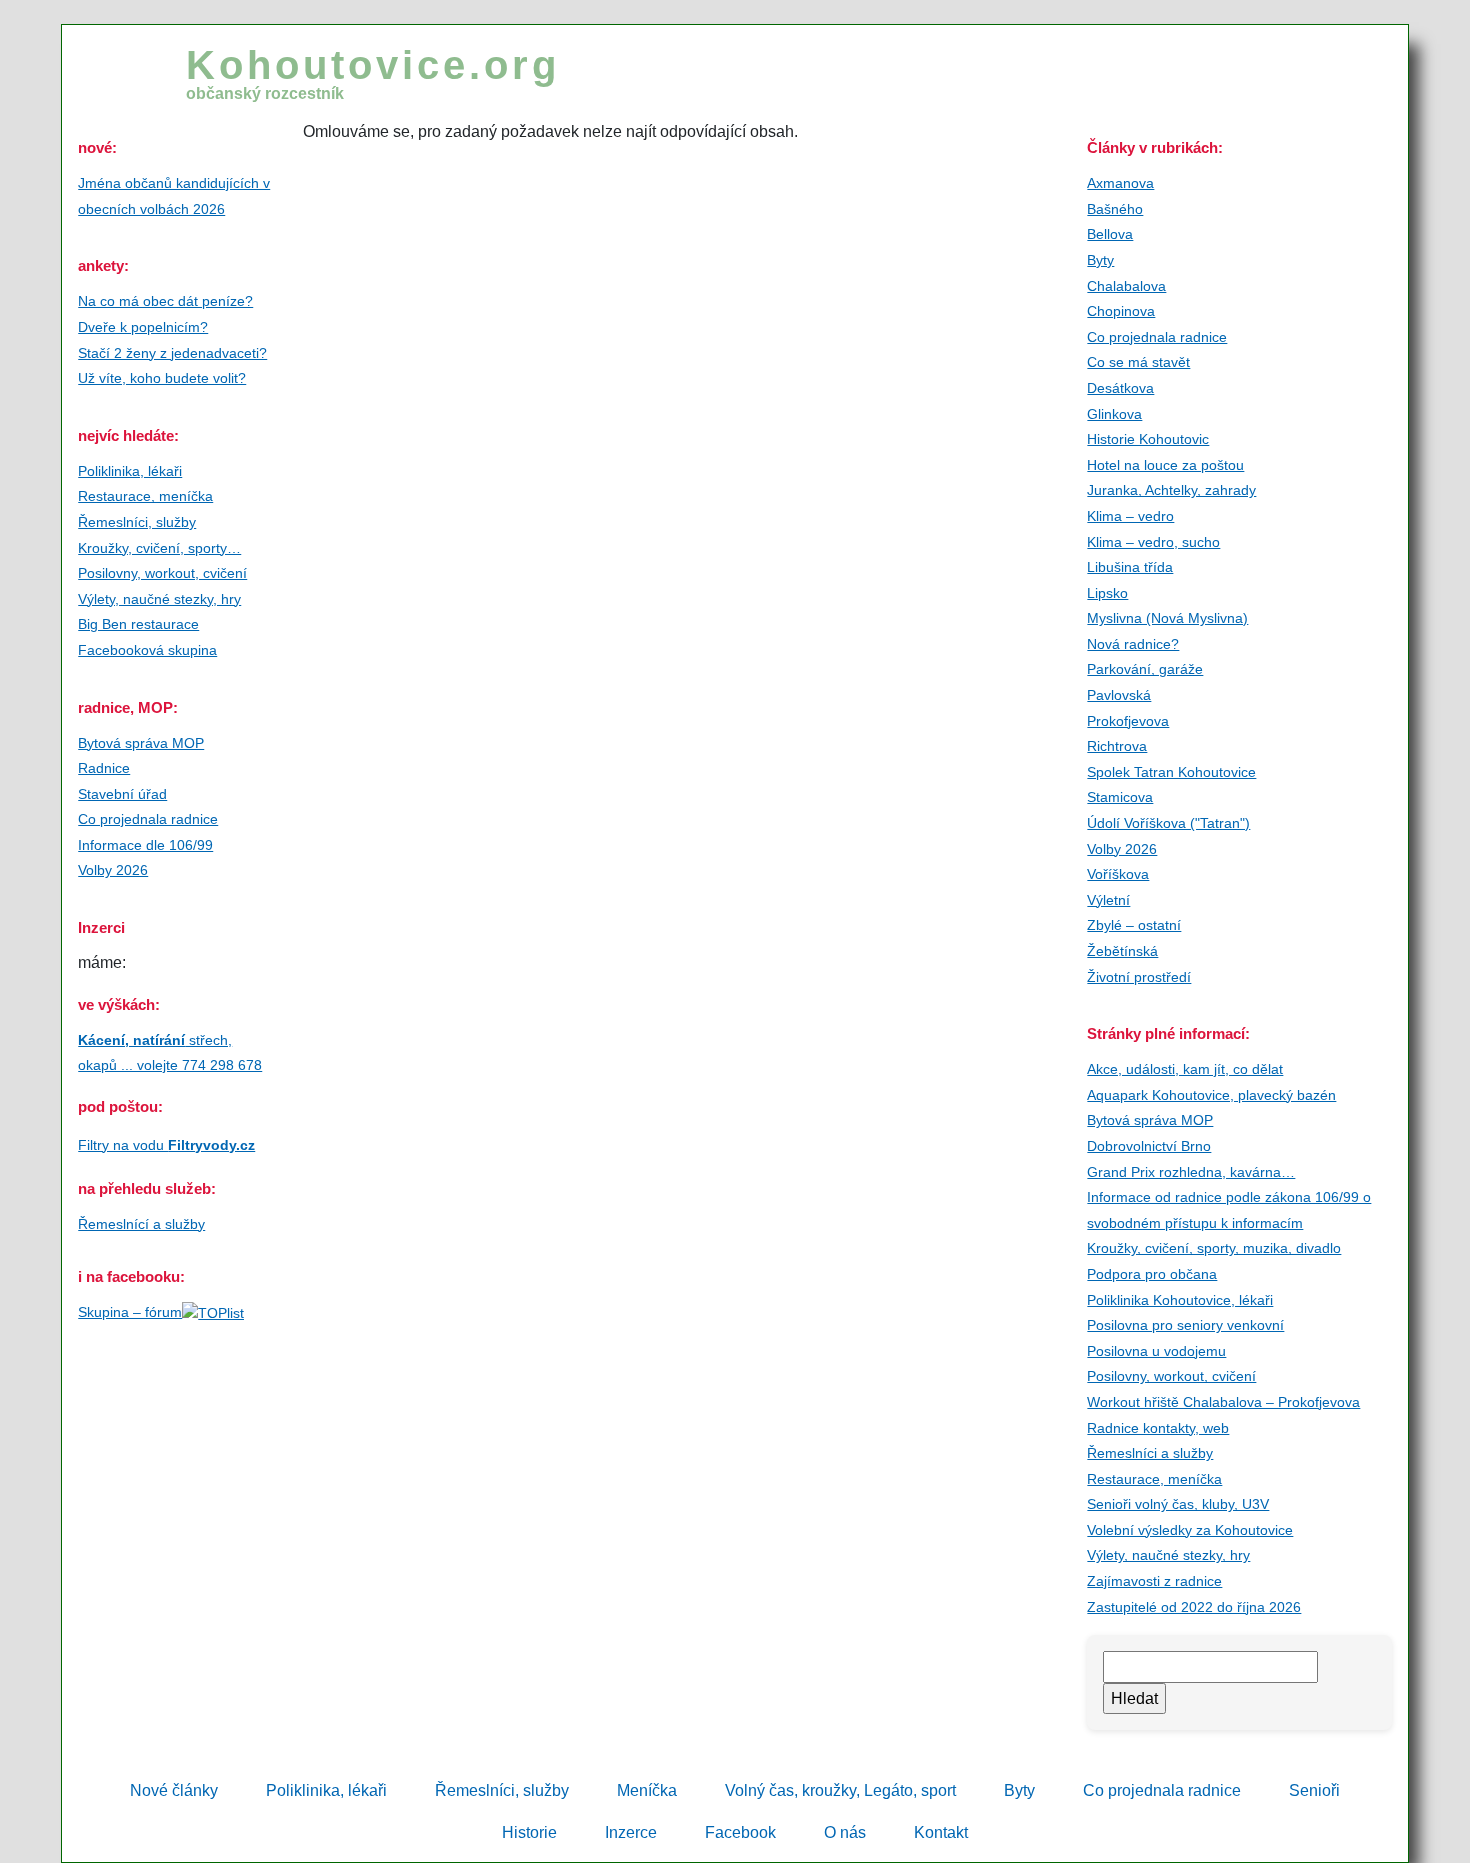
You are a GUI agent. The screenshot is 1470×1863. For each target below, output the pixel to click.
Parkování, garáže (1145, 669)
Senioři (1314, 1790)
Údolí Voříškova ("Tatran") (1168, 823)
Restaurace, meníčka (145, 496)
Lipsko (1107, 593)
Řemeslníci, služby (137, 522)
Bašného (1115, 209)
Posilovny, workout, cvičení (162, 573)
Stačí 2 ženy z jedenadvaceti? (172, 353)
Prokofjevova (1128, 721)
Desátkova (1120, 388)
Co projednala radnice (148, 819)
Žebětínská (1122, 951)
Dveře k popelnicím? (143, 327)
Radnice (104, 768)
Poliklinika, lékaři (130, 471)
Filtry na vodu (166, 1145)
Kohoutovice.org (373, 72)
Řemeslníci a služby (1150, 1453)
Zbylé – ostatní (1134, 925)
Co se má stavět (1138, 362)
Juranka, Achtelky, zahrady (1171, 490)
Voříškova (1118, 874)
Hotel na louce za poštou (1165, 465)
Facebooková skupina (147, 650)
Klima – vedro (1130, 516)
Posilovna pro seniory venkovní (1185, 1325)
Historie (529, 1832)
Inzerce (631, 1832)
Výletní (1108, 900)
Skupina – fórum (130, 1312)
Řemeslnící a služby (141, 1224)
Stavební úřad (122, 794)
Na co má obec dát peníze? (165, 301)
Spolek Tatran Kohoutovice (1171, 772)
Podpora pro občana (1152, 1274)
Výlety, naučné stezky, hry (159, 599)
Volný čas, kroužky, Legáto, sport (840, 1790)
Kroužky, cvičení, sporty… (159, 548)
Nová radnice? (1133, 644)
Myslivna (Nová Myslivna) (1167, 618)
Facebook (740, 1832)
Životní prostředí (1139, 977)
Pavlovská (1119, 695)
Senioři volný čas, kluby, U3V (1178, 1504)
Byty (1100, 260)
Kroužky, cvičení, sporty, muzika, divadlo (1214, 1248)
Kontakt (941, 1832)
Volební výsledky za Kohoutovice (1190, 1530)
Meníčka (647, 1790)
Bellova (1110, 234)
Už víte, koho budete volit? (162, 378)
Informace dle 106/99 (145, 845)
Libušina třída (1130, 567)
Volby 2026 (113, 870)
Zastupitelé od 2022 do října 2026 (1194, 1607)
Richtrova (1117, 746)
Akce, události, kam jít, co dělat (1185, 1069)
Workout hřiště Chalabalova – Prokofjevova (1223, 1402)
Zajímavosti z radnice (1154, 1581)
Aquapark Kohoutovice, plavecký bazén (1211, 1095)
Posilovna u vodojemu (1156, 1351)
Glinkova (1114, 414)
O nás (845, 1832)
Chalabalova (1126, 286)
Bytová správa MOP (141, 743)
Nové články (174, 1790)
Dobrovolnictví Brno (1149, 1146)
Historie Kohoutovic (1148, 439)
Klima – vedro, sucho (1153, 542)
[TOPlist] (213, 1312)
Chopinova (1121, 311)
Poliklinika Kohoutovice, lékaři (1180, 1300)
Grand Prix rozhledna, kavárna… (1191, 1172)
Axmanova (1120, 183)
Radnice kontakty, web (1158, 1428)
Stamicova (1120, 797)
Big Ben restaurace (138, 624)
